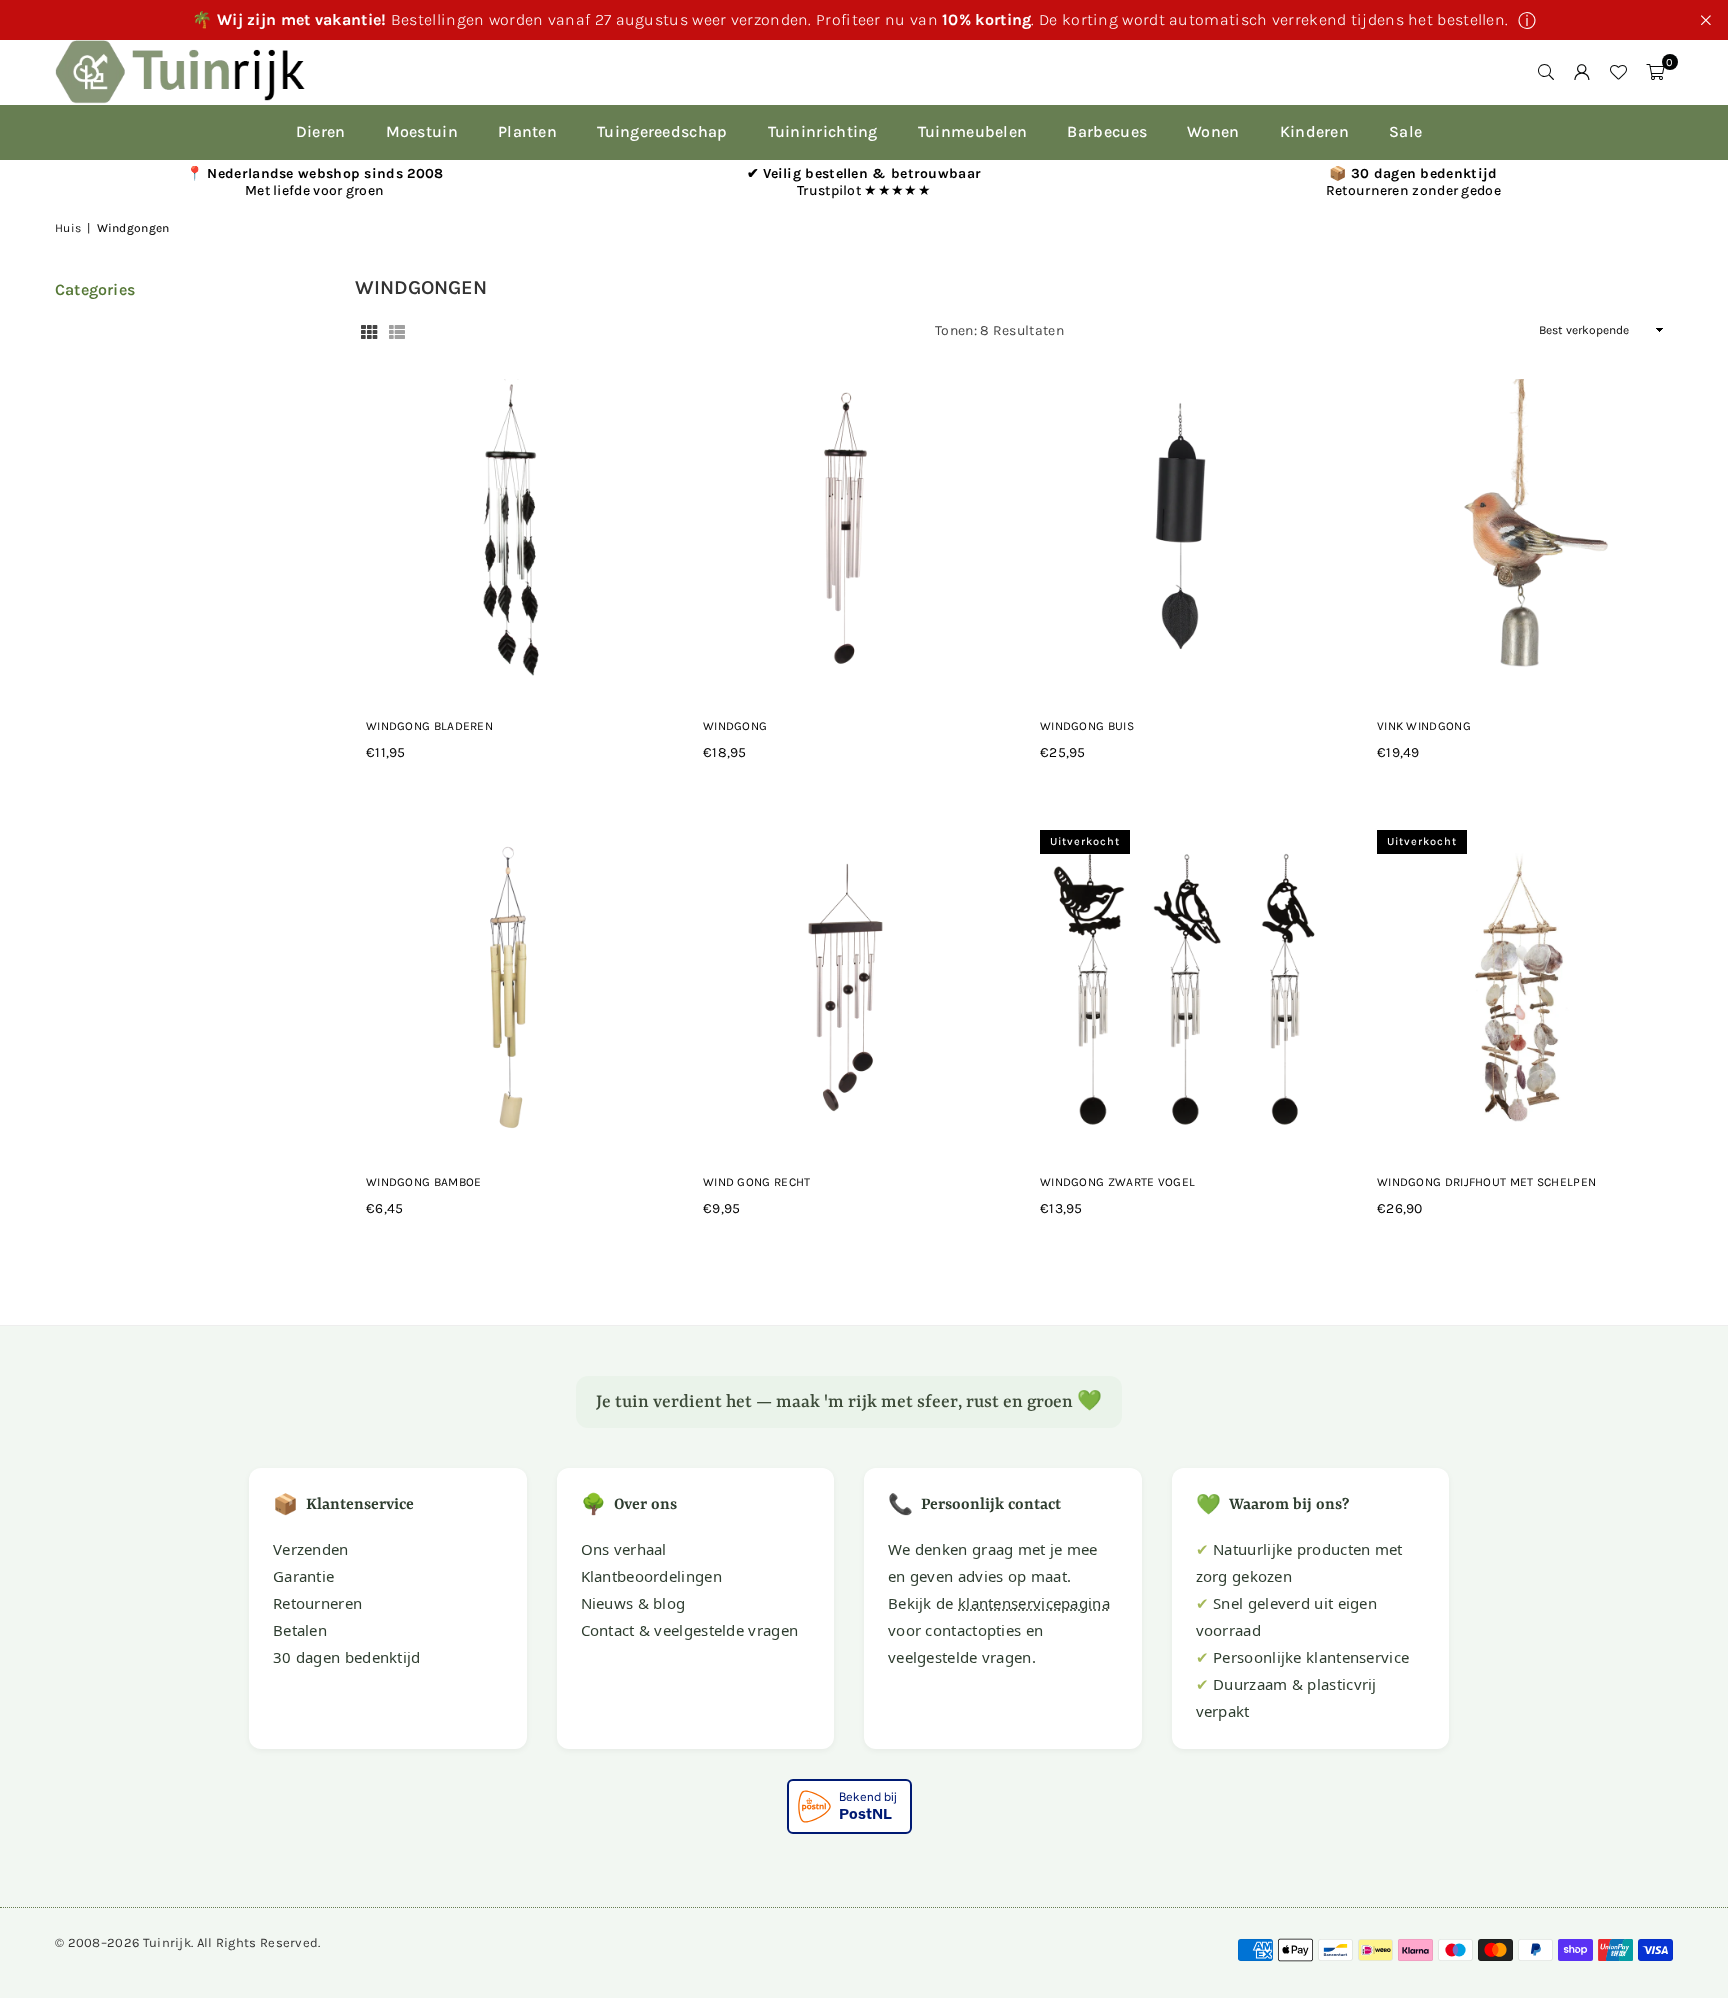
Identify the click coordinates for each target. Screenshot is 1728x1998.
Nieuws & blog (633, 1603)
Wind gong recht (757, 1182)
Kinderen (1314, 131)
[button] (1655, 72)
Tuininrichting (823, 131)
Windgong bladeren (429, 726)
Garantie (303, 1576)
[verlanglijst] (1618, 72)
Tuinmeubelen (973, 131)
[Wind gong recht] (845, 988)
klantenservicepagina (1034, 1603)
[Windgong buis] (1182, 532)
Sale (1405, 131)
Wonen (1213, 131)
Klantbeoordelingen (651, 1576)
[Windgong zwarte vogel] (1182, 988)
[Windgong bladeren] (508, 532)
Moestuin (422, 131)
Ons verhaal (624, 1549)
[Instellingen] (1582, 72)
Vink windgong (1424, 726)
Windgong (735, 726)
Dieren (321, 131)
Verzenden (311, 1549)
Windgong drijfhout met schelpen (1486, 1182)
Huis (68, 228)
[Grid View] (369, 330)
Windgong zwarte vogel (1117, 1182)
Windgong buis (1087, 726)
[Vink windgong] (1519, 532)
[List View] (397, 330)
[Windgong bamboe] (508, 988)
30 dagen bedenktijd (347, 1657)
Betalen (300, 1630)
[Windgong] (845, 532)
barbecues (1107, 131)
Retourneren (317, 1603)
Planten (527, 131)
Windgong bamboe (424, 1182)
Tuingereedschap (662, 131)
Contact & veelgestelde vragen (690, 1630)
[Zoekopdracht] (1546, 72)
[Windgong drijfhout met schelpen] (1519, 988)
